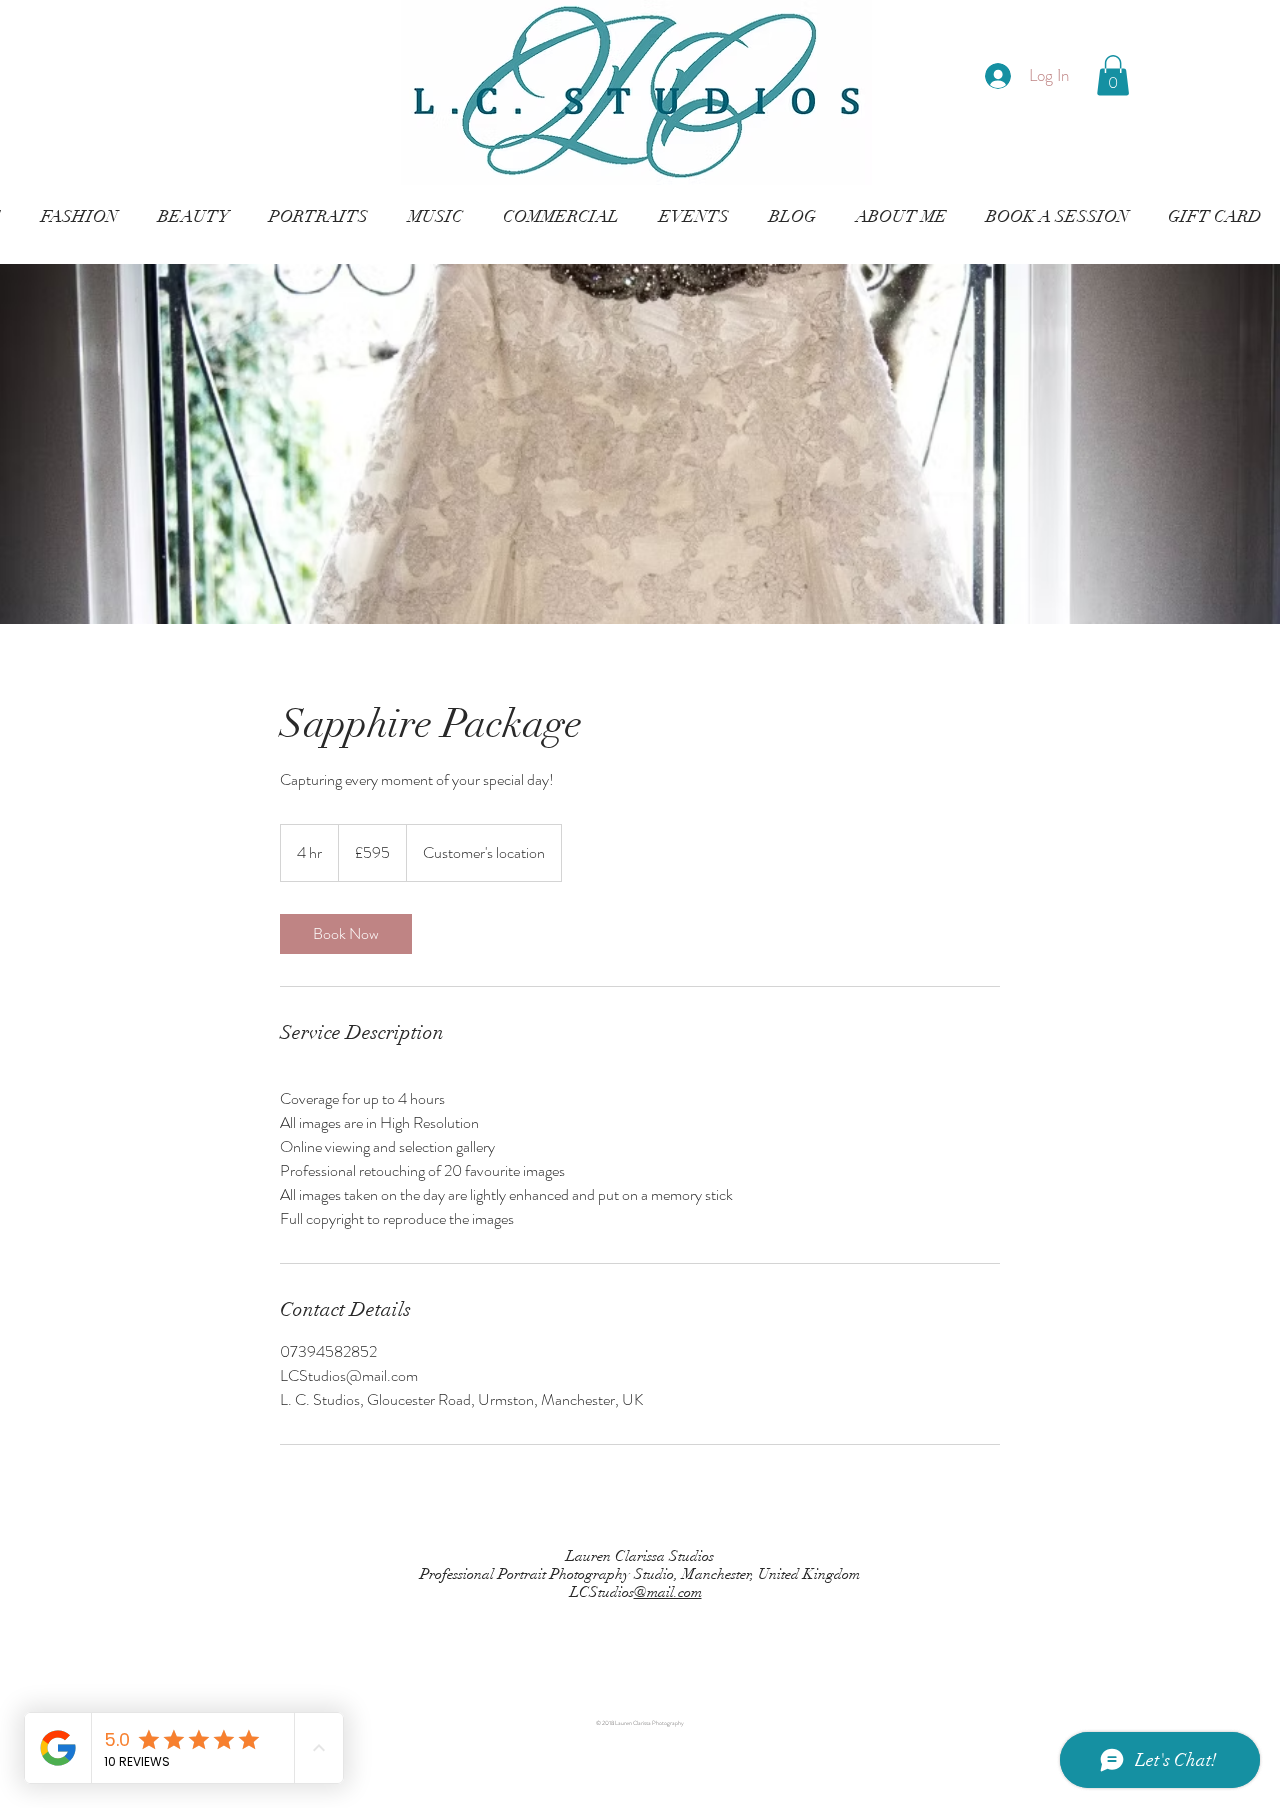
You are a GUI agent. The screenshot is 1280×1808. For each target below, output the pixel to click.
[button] (1113, 75)
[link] (346, 934)
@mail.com (668, 1592)
